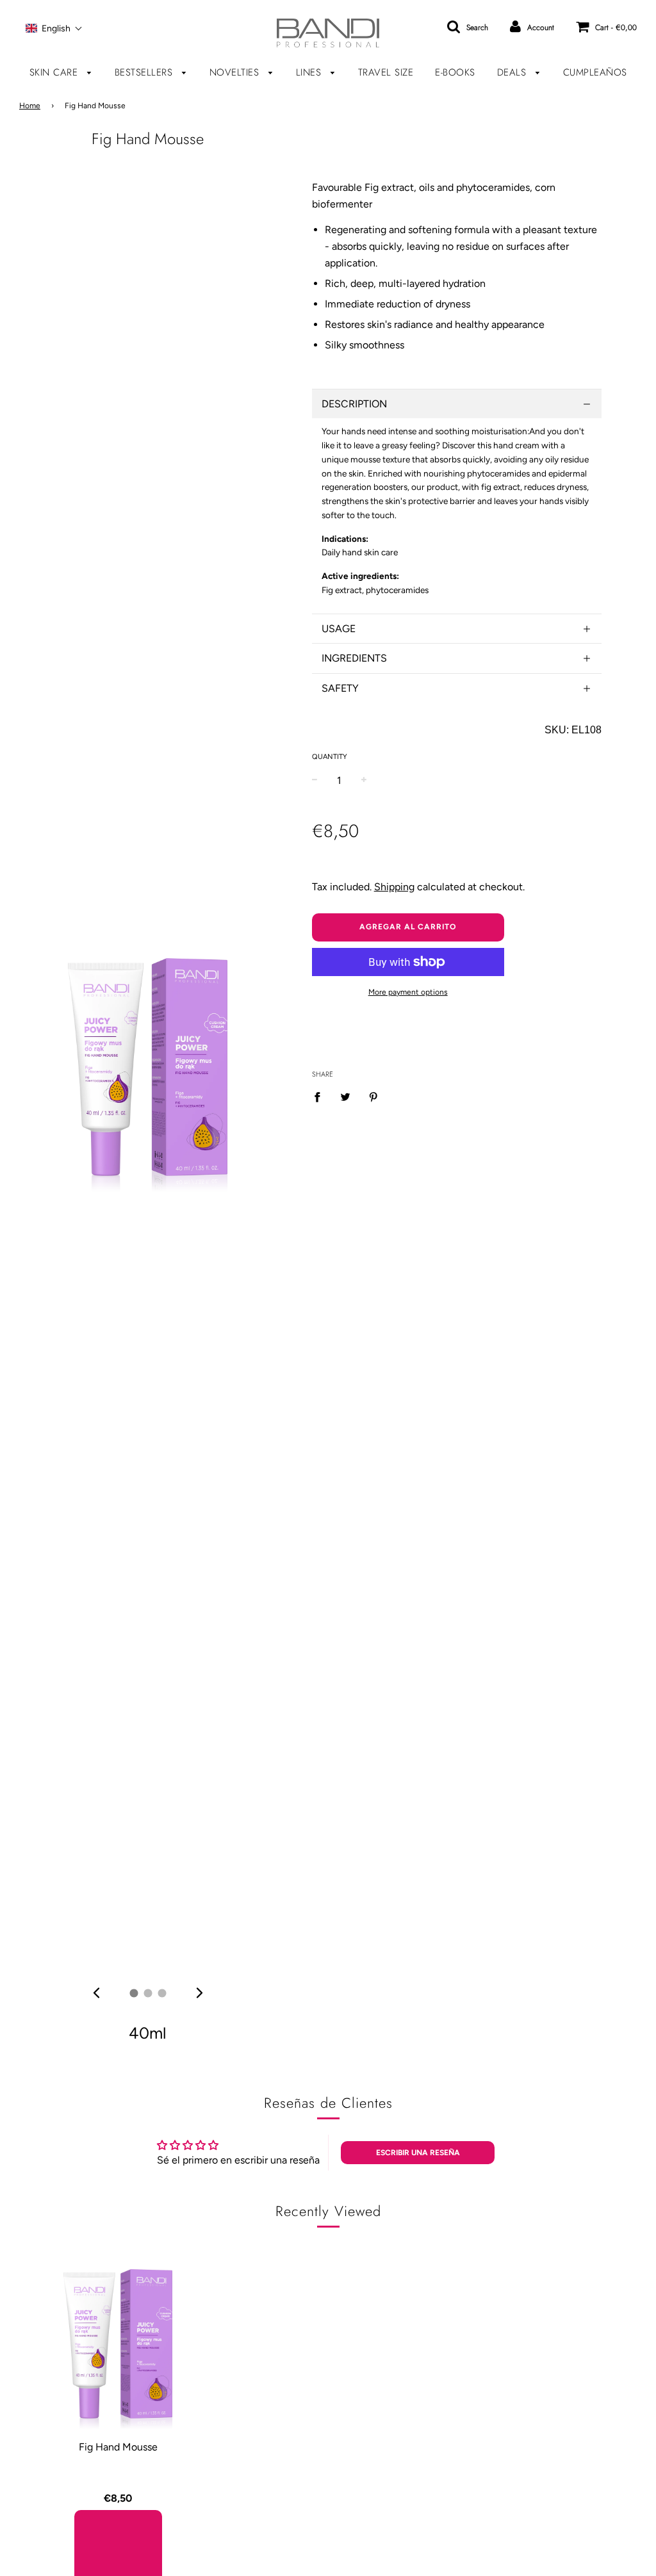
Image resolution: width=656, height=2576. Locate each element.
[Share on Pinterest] (373, 1096)
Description (354, 404)
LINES (310, 72)
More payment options (408, 992)
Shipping (394, 887)
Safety (340, 688)
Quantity (330, 757)
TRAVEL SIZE (386, 72)
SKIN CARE (55, 72)
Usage (339, 629)
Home (30, 106)
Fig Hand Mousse (118, 2447)
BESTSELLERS (145, 72)
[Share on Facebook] (321, 1096)
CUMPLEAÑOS (595, 72)
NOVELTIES (236, 72)
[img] (96, 1993)
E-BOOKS (455, 72)
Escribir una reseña (418, 2153)
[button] (54, 28)
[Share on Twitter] (345, 1096)
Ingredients (354, 658)
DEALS (513, 72)
